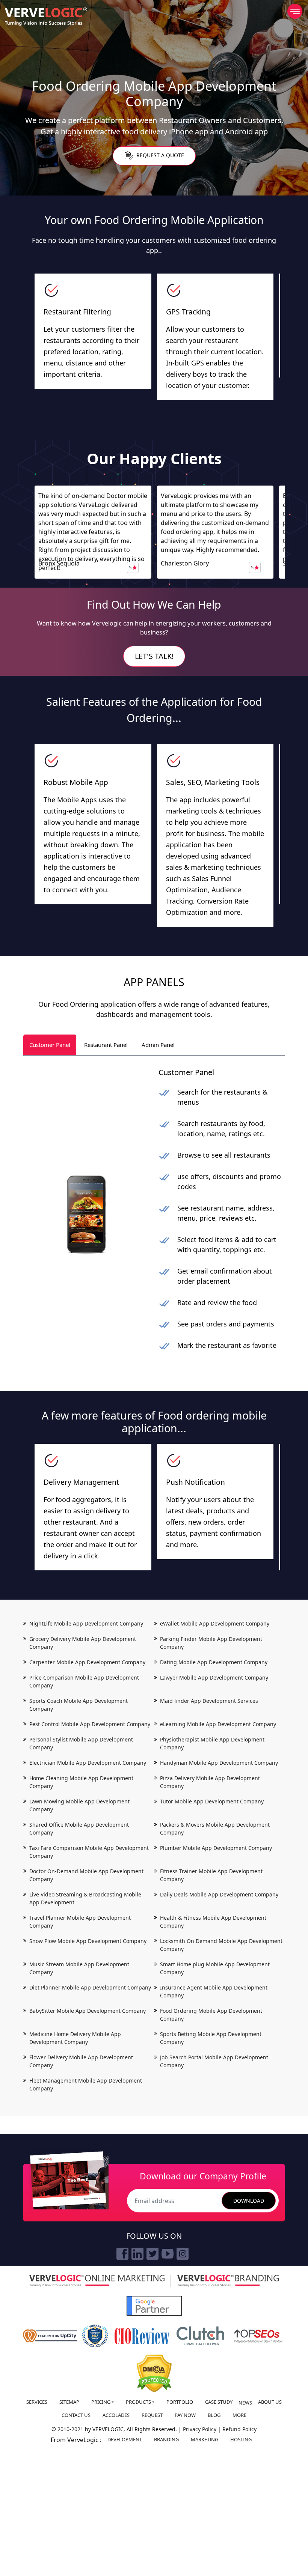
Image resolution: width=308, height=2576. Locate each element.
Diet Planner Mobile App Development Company (90, 1987)
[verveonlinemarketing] (97, 2281)
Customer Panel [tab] (50, 1045)
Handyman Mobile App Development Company (219, 1763)
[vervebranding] (228, 2281)
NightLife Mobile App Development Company (86, 1623)
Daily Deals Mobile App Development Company (219, 1894)
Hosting (241, 2439)
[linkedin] (137, 2254)
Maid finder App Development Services (209, 1701)
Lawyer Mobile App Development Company (214, 1677)
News (245, 2403)
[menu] (295, 11)
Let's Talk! (154, 656)
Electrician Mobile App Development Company (88, 1763)
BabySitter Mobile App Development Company (88, 2011)
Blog (214, 2415)
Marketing (205, 2439)
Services (37, 2402)
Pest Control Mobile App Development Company (90, 1724)
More (239, 2415)
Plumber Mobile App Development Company (216, 1848)
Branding (166, 2439)
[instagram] (183, 2254)
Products (138, 2402)
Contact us (76, 2415)
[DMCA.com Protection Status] (154, 2374)
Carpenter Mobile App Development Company (87, 1662)
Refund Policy (239, 2429)
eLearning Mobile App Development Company (218, 1724)
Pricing (101, 2402)
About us (270, 2402)
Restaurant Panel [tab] (106, 1045)
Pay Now (185, 2415)
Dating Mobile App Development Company (214, 1662)
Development (125, 2439)
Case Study (219, 2402)
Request (152, 2415)
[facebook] (122, 2254)
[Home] (46, 17)
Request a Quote (159, 156)
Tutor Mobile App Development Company (212, 1801)
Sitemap (69, 2402)
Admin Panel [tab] (158, 1045)
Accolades (116, 2415)
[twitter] (152, 2254)
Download (249, 2201)
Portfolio (180, 2402)
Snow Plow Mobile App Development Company (88, 1941)
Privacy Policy (200, 2429)
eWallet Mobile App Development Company (215, 1623)
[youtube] (168, 2254)
